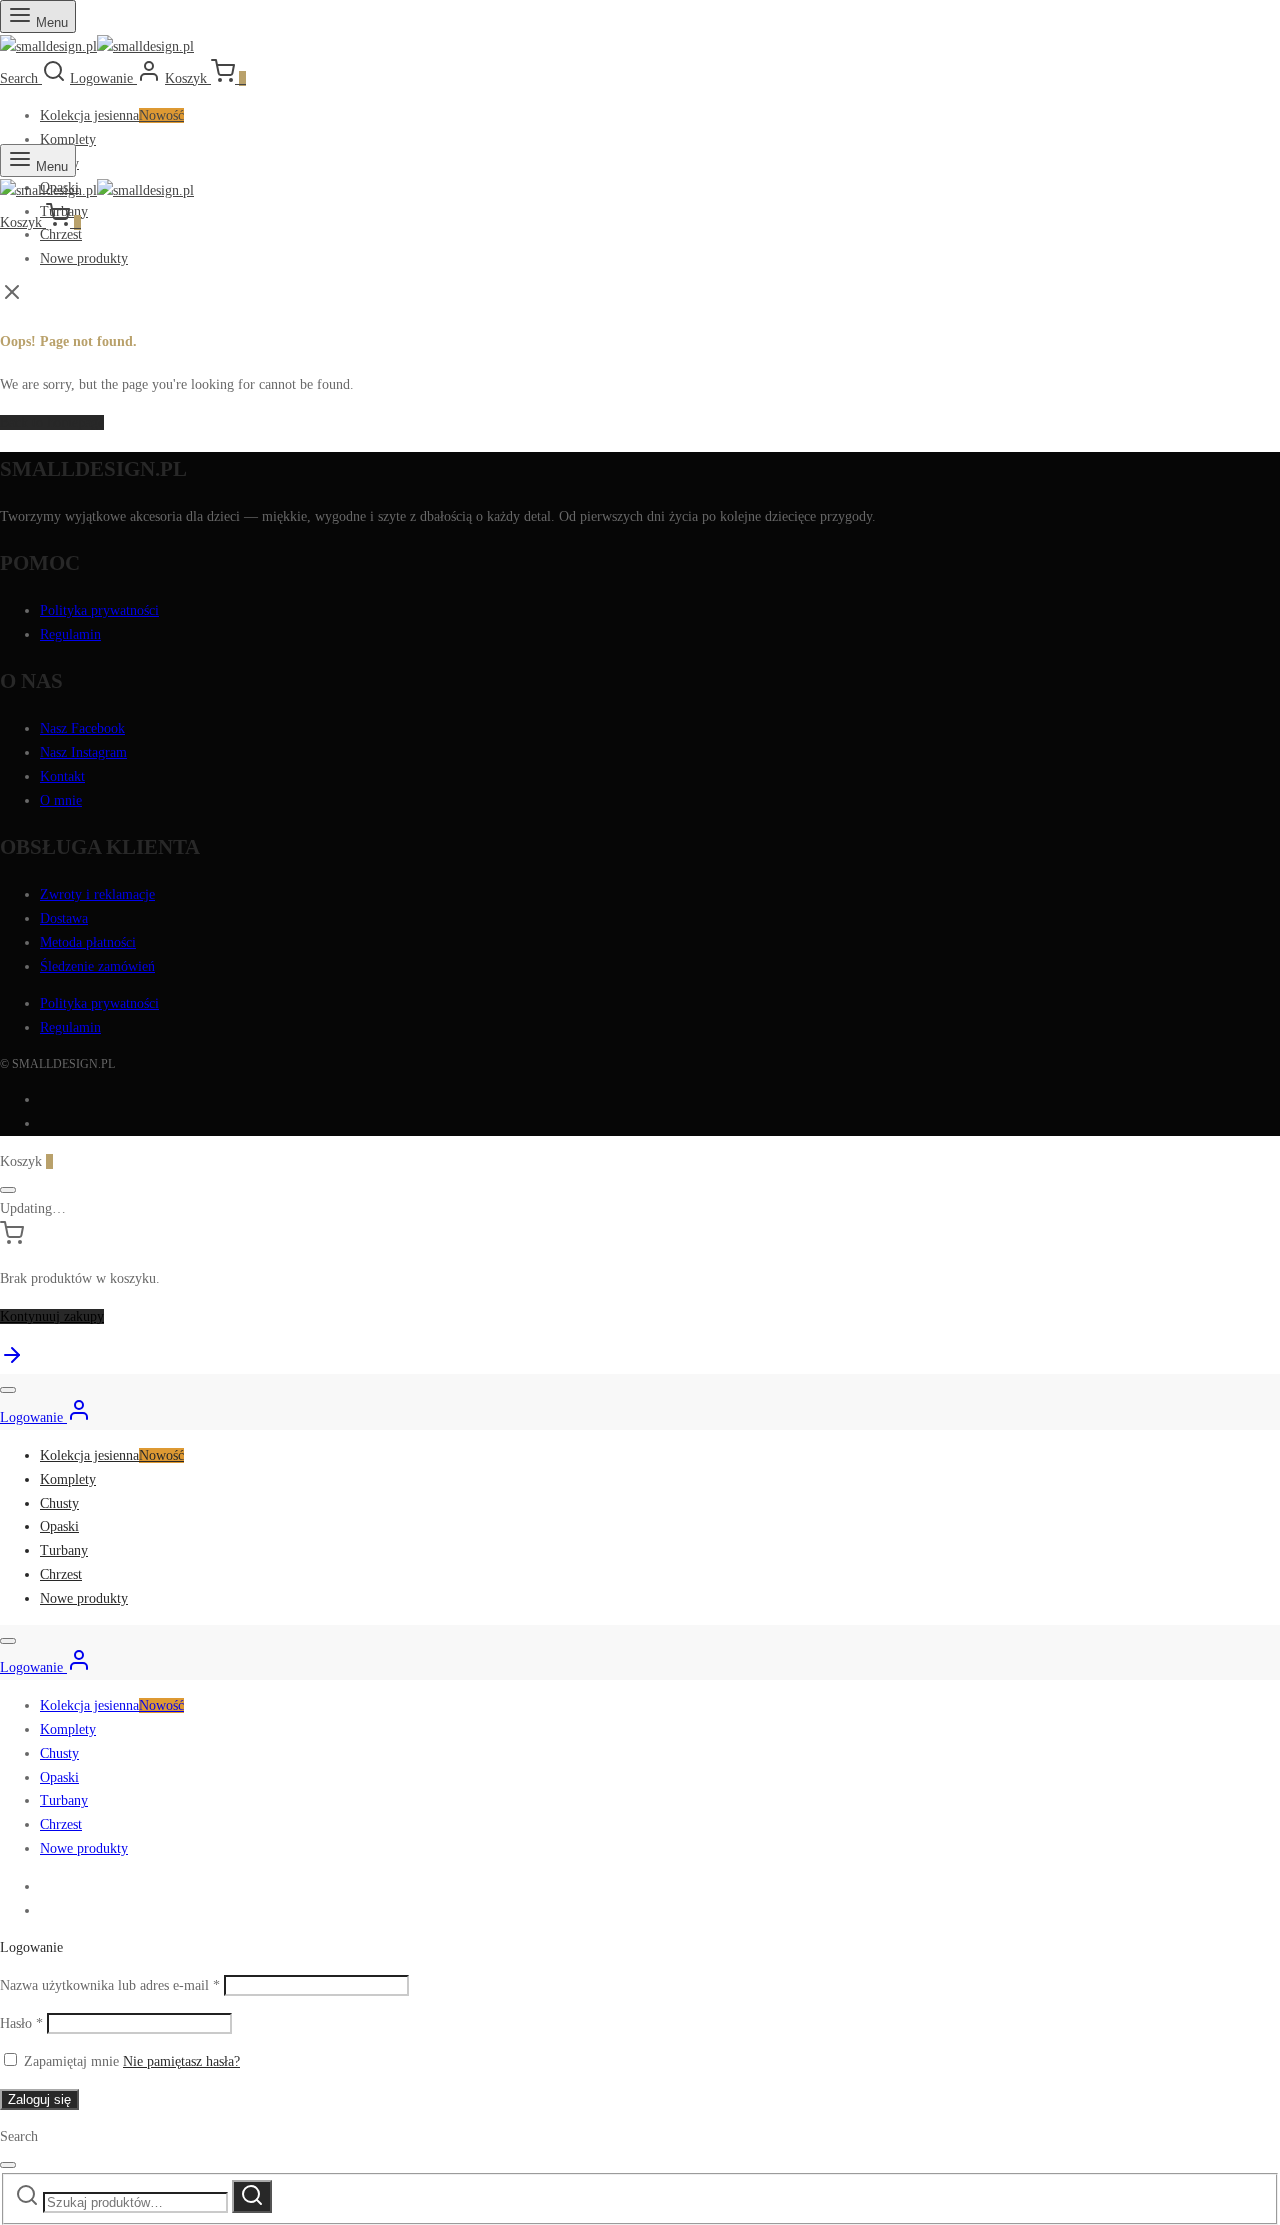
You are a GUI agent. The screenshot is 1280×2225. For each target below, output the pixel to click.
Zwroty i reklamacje (97, 894)
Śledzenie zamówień (97, 966)
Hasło (21, 2023)
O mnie (61, 800)
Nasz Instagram (83, 752)
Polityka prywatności (99, 610)
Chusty (59, 1503)
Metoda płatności (88, 942)
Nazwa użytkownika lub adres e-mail (110, 1985)
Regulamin (70, 634)
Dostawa (64, 918)
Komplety (68, 139)
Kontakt (62, 776)
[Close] (8, 1190)
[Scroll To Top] (12, 1362)
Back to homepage (52, 422)
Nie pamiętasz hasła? (181, 2061)
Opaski (59, 1526)
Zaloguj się (39, 2099)
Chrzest (61, 234)
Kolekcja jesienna (112, 115)
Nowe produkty (84, 258)
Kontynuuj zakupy (52, 1316)
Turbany (64, 1550)
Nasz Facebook (82, 728)
